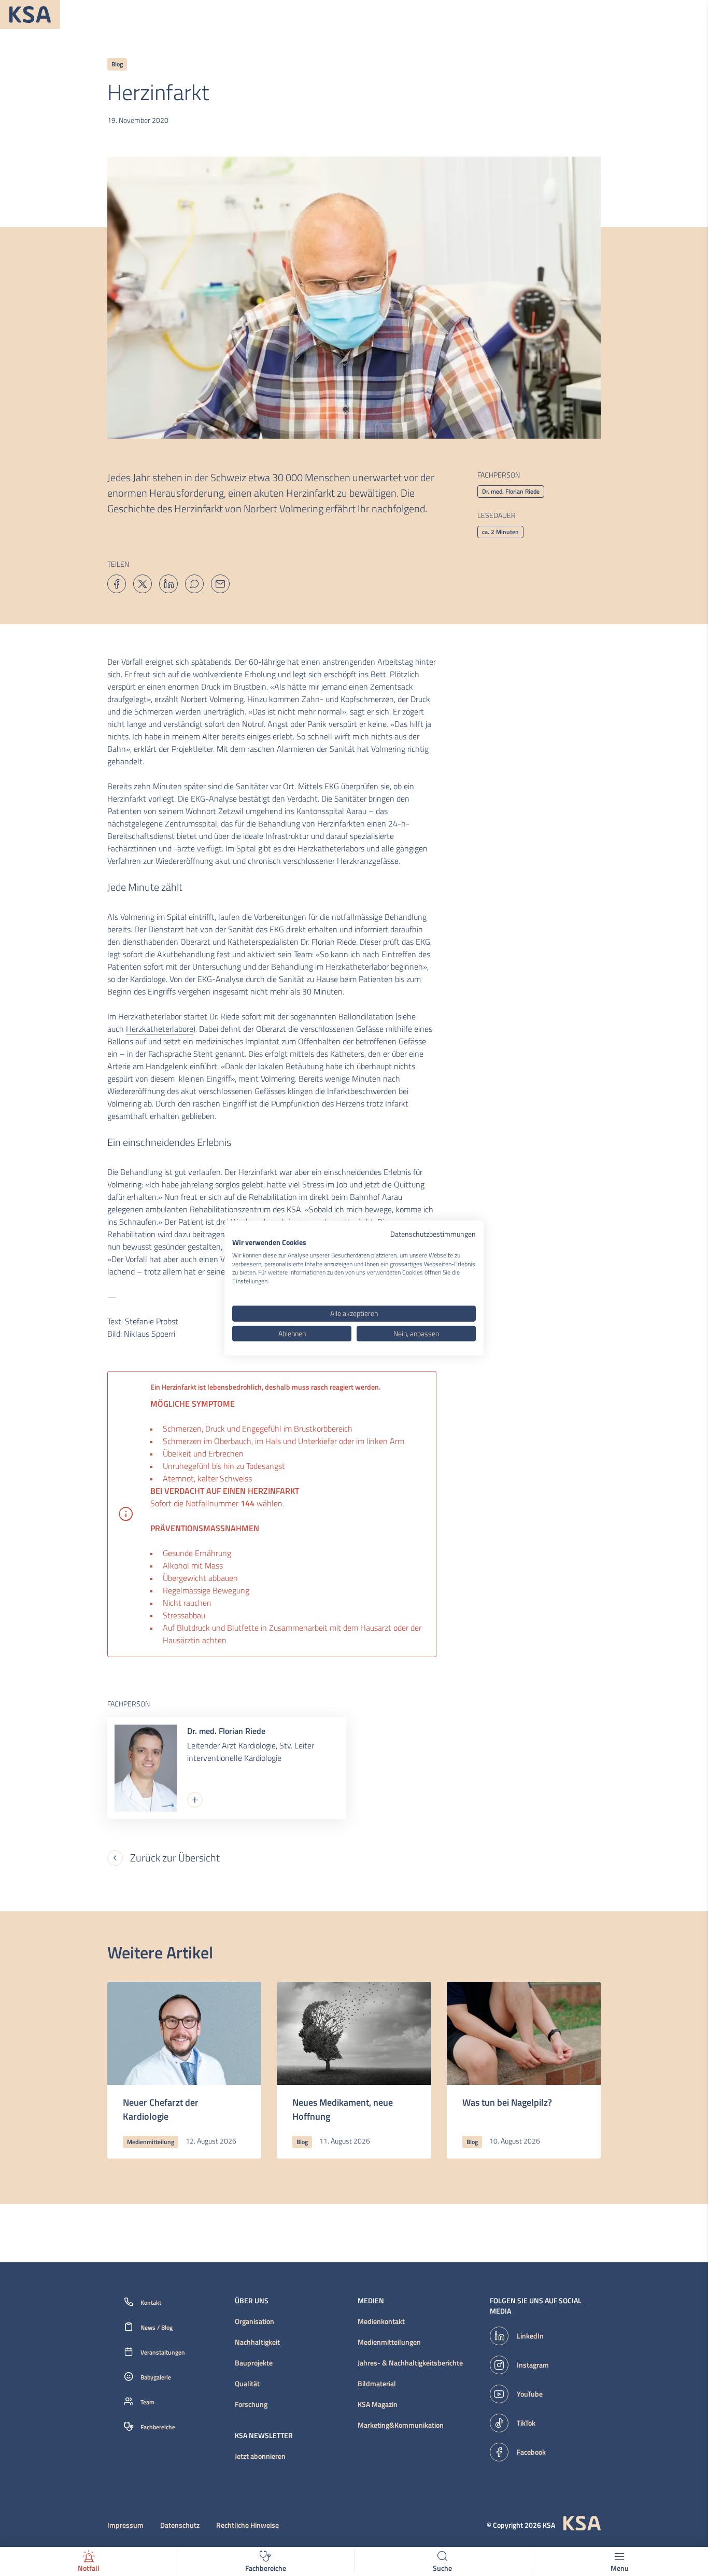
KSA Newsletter (264, 2435)
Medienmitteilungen (389, 2342)
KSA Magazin (378, 2404)
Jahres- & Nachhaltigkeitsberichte (410, 2363)
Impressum (125, 2525)
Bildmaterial (377, 2384)
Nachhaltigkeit (257, 2342)
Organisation (254, 2321)
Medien (371, 2301)
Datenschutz (180, 2525)
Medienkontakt (381, 2321)
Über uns (252, 2301)
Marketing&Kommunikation (401, 2425)
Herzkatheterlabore (160, 1029)
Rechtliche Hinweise (247, 2525)
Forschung (251, 2404)
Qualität (247, 2384)
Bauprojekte (254, 2363)
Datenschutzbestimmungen (433, 1234)
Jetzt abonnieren (260, 2456)
